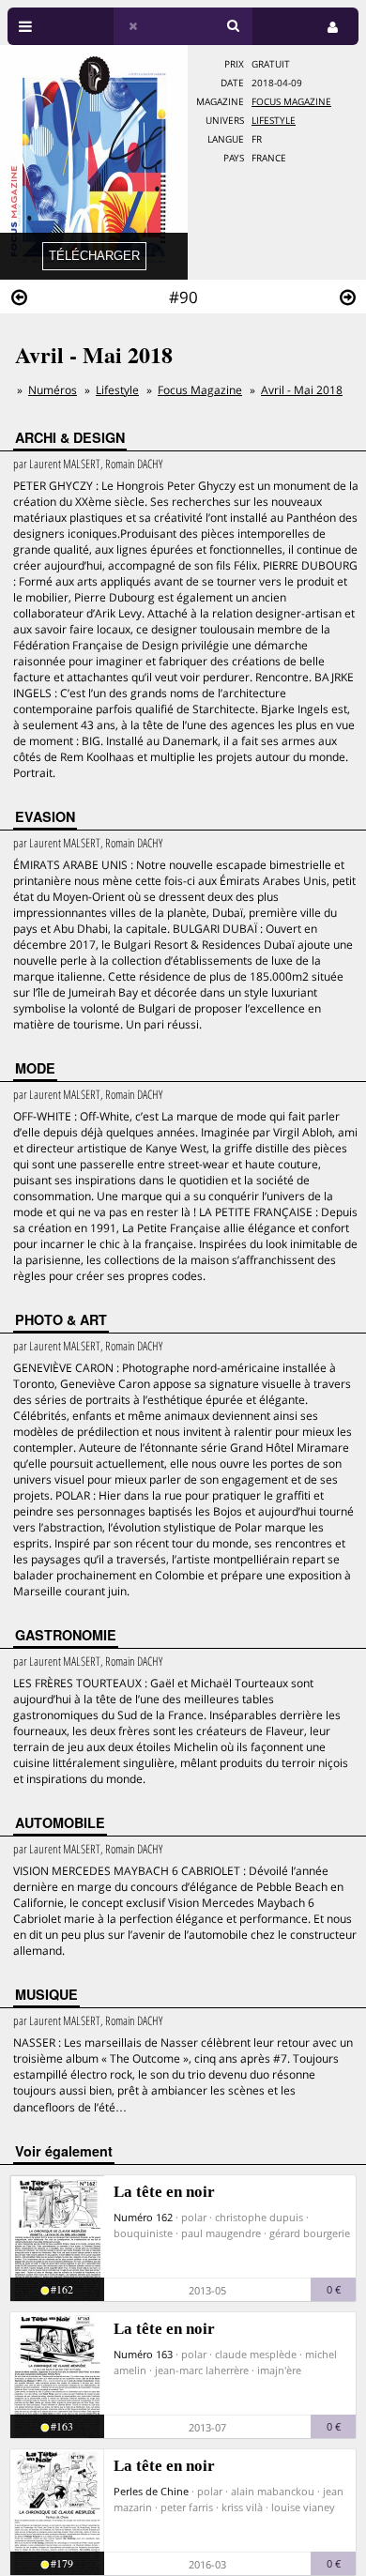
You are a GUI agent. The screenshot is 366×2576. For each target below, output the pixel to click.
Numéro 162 (143, 2217)
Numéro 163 (143, 2354)
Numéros (53, 390)
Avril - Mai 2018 (302, 390)
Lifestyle (274, 121)
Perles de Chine (151, 2491)
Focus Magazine (291, 102)
